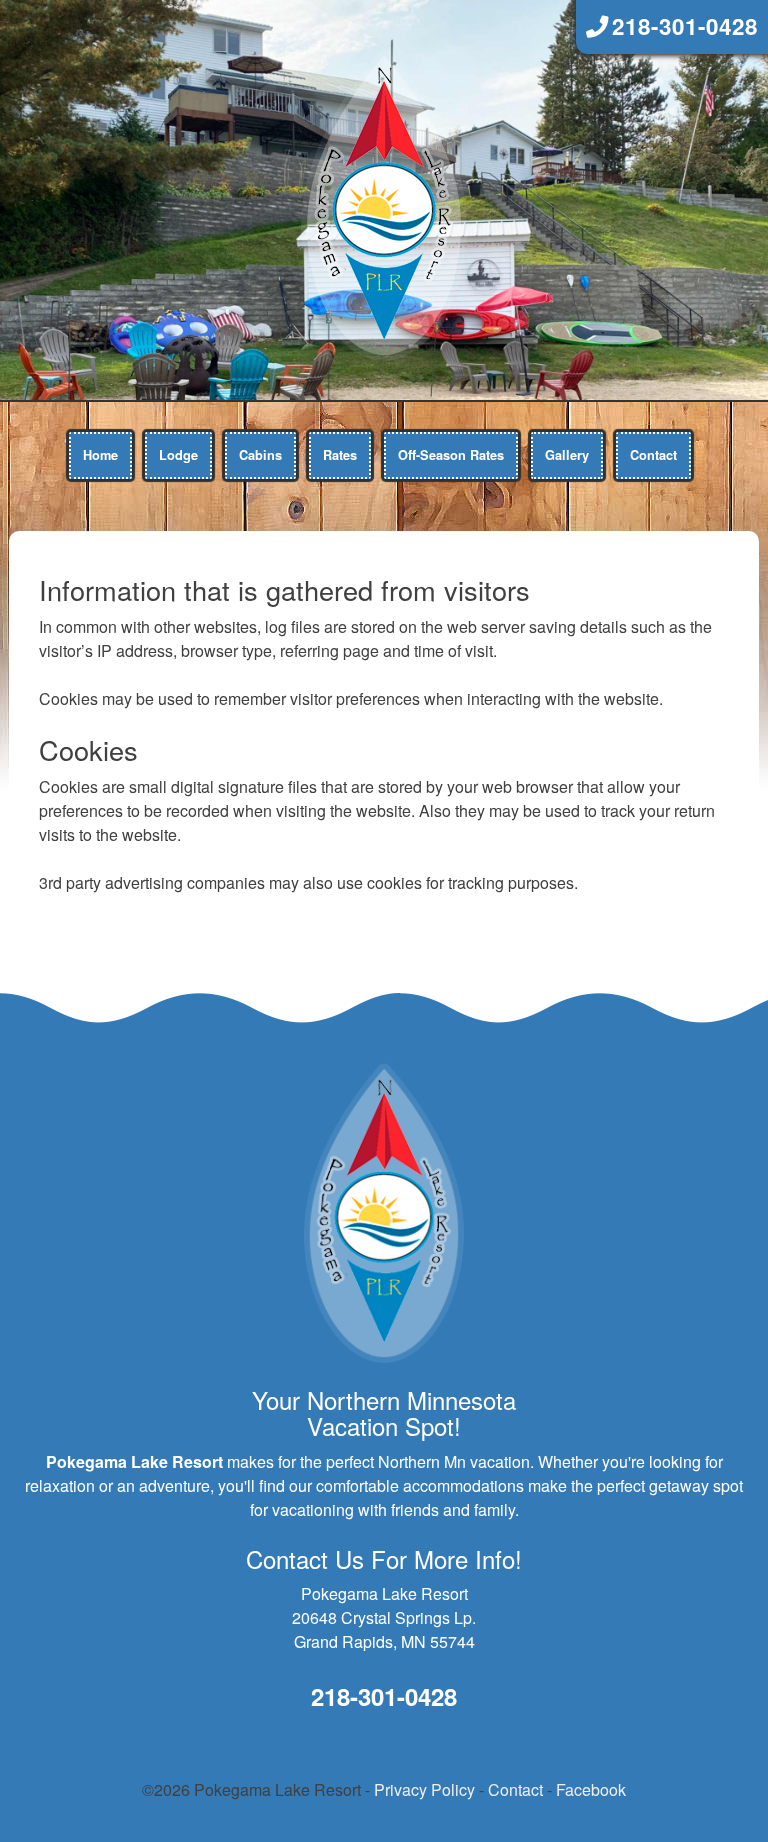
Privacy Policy (424, 1789)
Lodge (178, 455)
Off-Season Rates (451, 455)
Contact (653, 455)
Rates (340, 455)
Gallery (567, 455)
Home (100, 455)
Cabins (260, 455)
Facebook (591, 1789)
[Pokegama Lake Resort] (384, 203)
